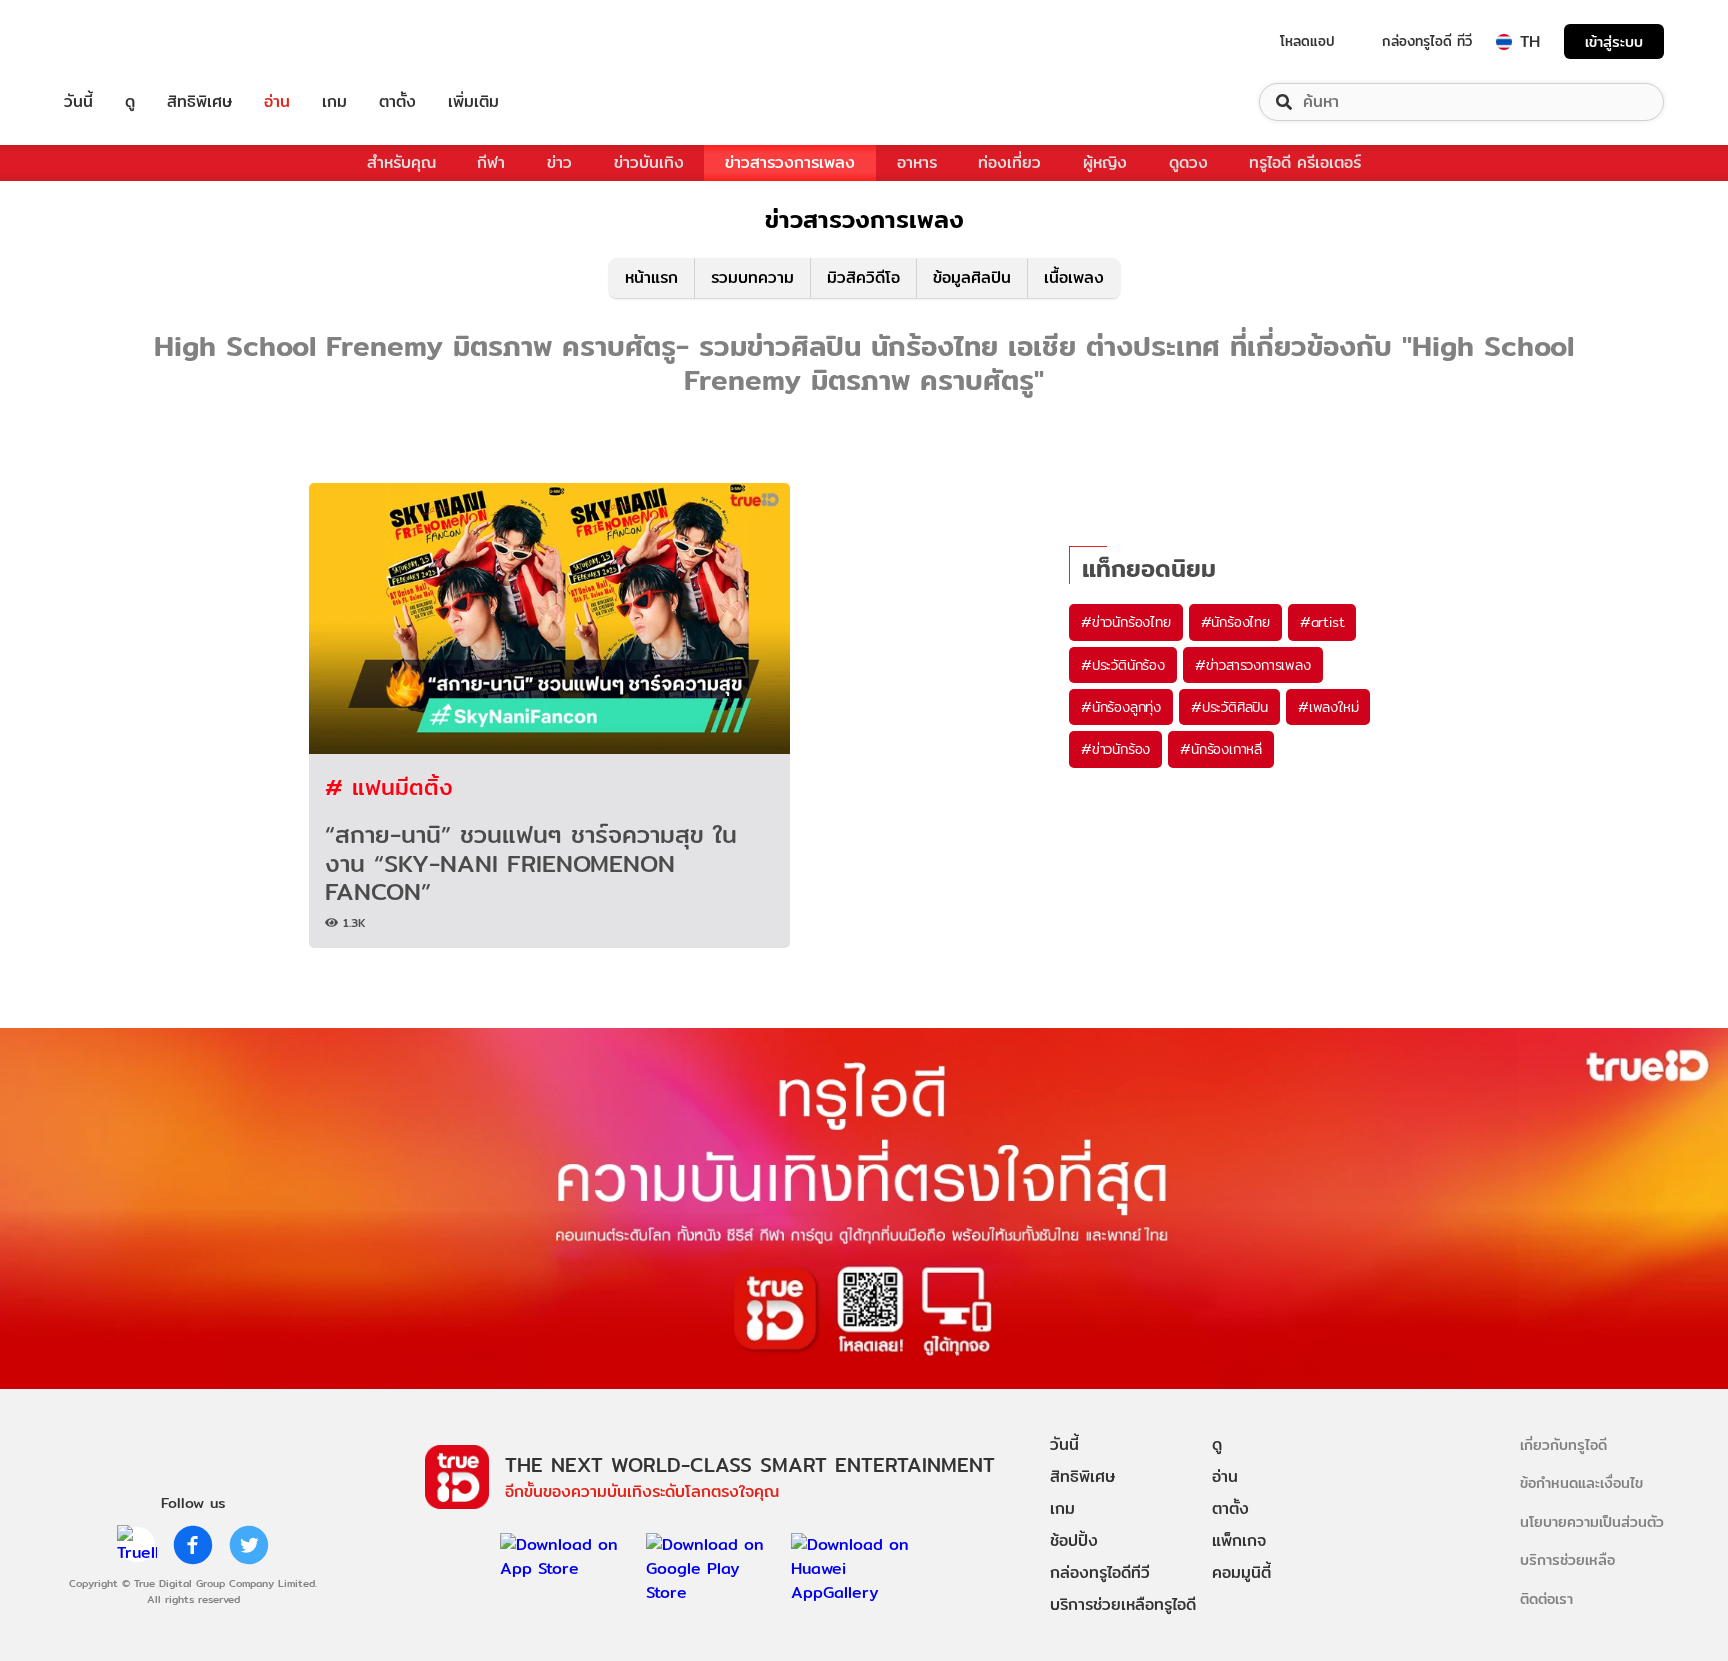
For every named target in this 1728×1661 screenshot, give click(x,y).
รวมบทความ (752, 277)
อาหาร (917, 162)
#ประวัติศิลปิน (1229, 707)
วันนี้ (78, 102)
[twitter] (249, 1545)
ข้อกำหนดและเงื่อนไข (1581, 1482)
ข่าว (559, 162)
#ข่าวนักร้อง (1115, 749)
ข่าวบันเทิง (649, 162)
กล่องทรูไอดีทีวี (1100, 1572)
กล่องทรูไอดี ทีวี (1427, 41)
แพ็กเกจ (1239, 1540)
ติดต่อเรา (1546, 1598)
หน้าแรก (651, 277)
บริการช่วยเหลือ (1567, 1559)
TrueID (124, 41)
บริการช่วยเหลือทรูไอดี (1123, 1604)
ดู (130, 102)
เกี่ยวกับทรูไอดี (1563, 1444)
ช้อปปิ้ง (1074, 1540)
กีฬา (491, 162)
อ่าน (277, 102)
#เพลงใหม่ (1328, 707)
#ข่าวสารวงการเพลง (1253, 665)
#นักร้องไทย (1235, 622)
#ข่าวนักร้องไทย (1126, 622)
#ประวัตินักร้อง (1123, 665)
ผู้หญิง (1105, 162)
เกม (334, 102)
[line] (137, 1545)
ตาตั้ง (397, 102)
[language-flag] (1504, 42)
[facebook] (193, 1545)
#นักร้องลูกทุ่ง (1121, 707)
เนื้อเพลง (1074, 277)
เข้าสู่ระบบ (1614, 41)
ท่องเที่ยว (1009, 162)
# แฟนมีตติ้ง (389, 786)
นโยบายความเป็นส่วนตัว (1592, 1521)
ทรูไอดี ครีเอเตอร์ (1305, 162)
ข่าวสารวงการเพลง (790, 162)
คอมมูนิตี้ (1241, 1572)
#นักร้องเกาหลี (1221, 749)
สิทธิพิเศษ (199, 102)
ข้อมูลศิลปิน (972, 277)
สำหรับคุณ (401, 162)
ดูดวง (1188, 162)
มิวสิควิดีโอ (863, 277)
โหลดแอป (1307, 41)
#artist (1322, 622)
